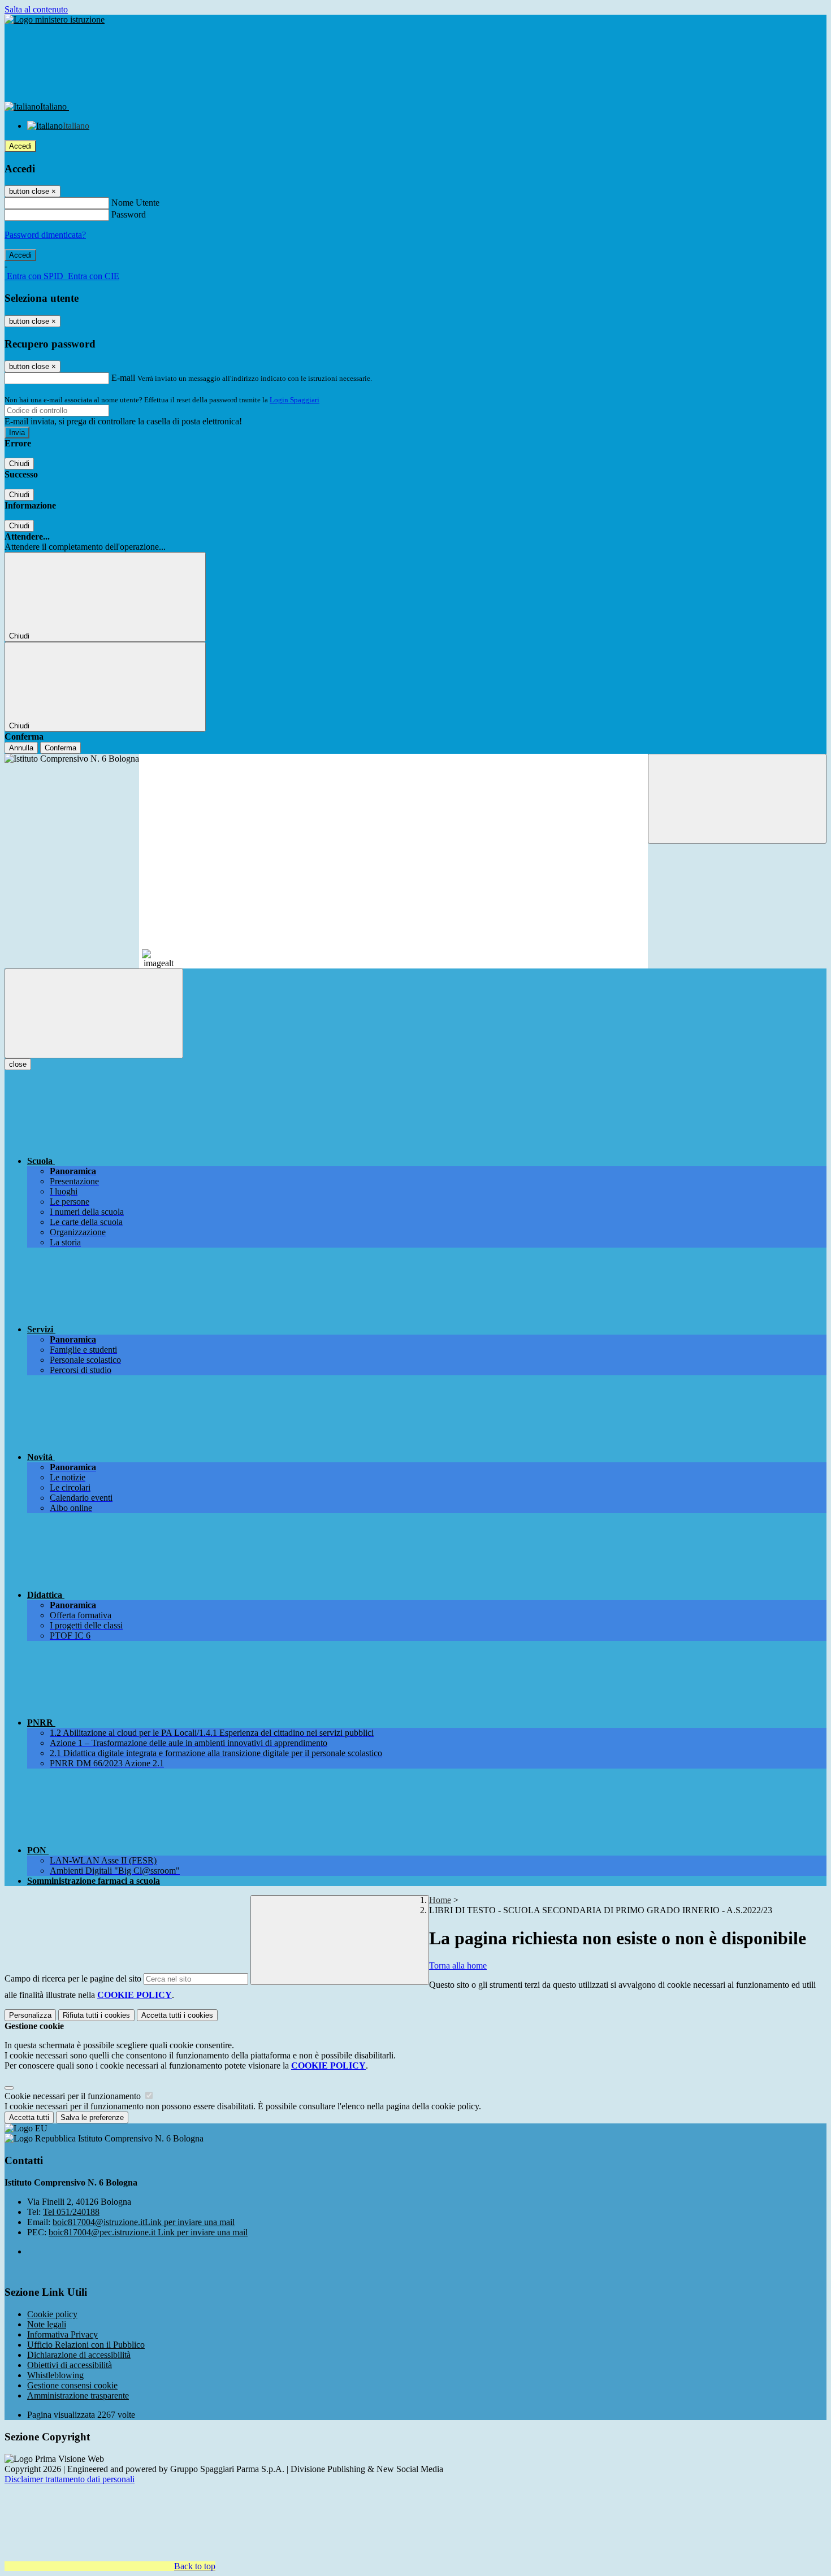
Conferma (60, 748)
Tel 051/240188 (71, 2212)
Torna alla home (458, 1965)
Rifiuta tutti (96, 2015)
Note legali (47, 2324)
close (18, 1064)
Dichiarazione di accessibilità (79, 2355)
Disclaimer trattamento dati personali (70, 2479)
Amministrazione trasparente (78, 2395)
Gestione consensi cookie (72, 2385)
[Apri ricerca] (737, 799)
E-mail (123, 378)
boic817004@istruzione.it (144, 2222)
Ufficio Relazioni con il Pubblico (86, 2345)
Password (129, 214)
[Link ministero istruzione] (55, 19)
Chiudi (19, 464)
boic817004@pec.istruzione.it (148, 2232)
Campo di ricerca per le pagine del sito (73, 1978)
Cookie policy (52, 2314)
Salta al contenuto (36, 9)
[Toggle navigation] (94, 1013)
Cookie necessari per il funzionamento (74, 2096)
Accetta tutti (177, 2015)
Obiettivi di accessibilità (70, 2365)
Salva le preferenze (92, 2117)
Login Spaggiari (295, 400)
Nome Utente (135, 203)
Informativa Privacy (62, 2334)
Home (440, 1900)
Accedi (20, 146)
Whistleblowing (55, 2375)
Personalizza (30, 2015)
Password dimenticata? (45, 235)
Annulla (21, 748)
